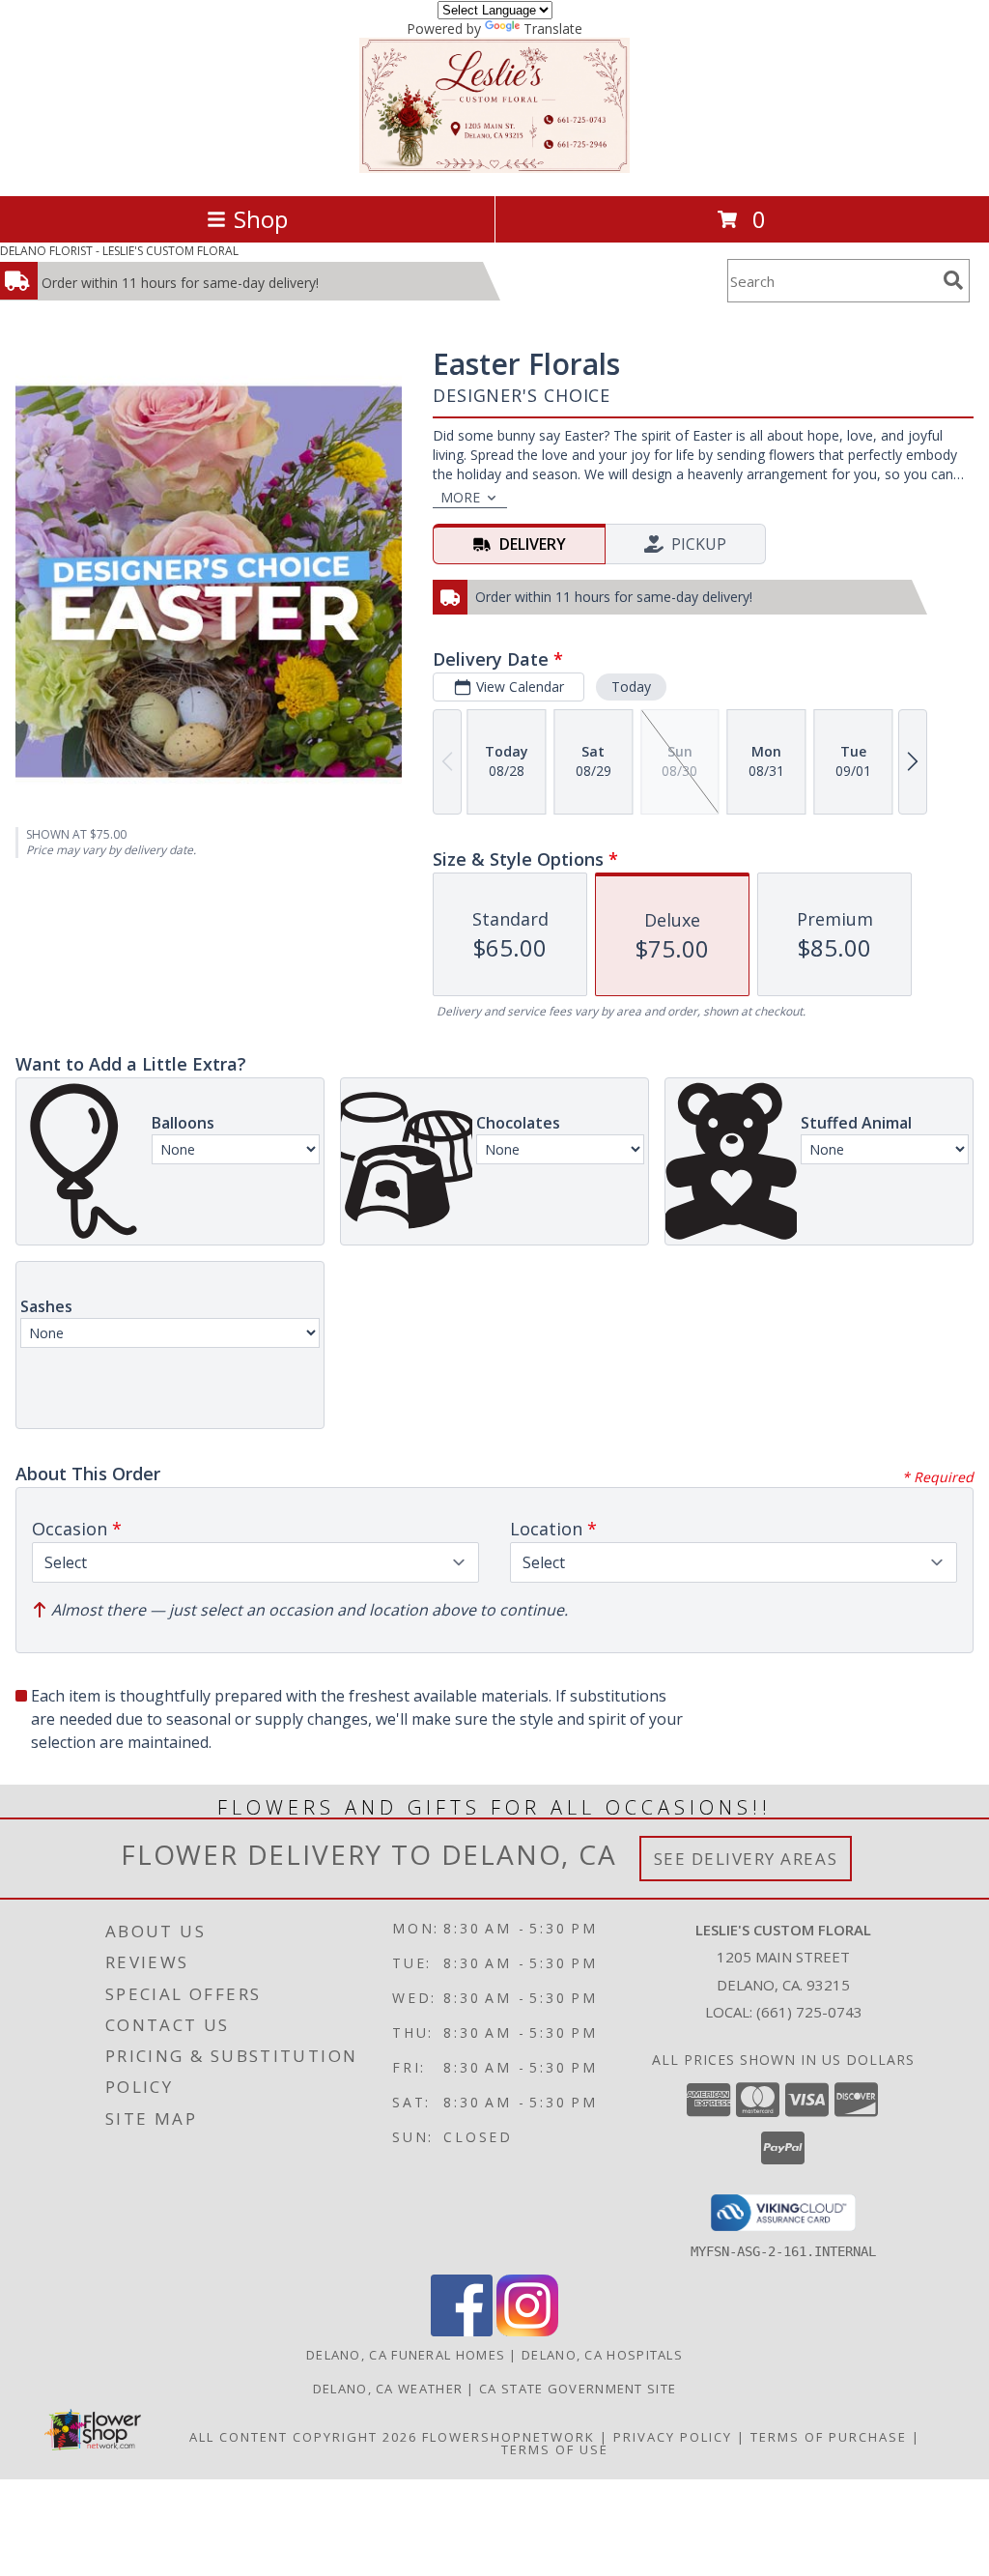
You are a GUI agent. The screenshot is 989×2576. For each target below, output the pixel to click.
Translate (553, 29)
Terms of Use (555, 2449)
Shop (261, 219)
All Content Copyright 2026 (303, 2437)
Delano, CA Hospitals (602, 2355)
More (460, 497)
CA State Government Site (578, 2389)
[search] (953, 280)
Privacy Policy (673, 2437)
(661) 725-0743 (809, 2012)
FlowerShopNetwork (509, 2437)
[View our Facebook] (462, 2331)
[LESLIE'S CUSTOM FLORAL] (494, 168)
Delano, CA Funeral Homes (406, 2355)
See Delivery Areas (746, 1859)
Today (631, 687)
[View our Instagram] (527, 2331)
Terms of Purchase (829, 2437)
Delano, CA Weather (388, 2389)
